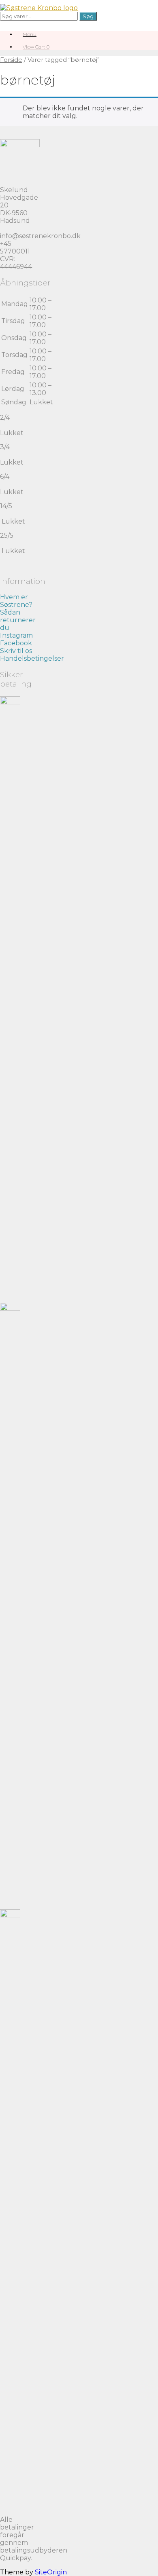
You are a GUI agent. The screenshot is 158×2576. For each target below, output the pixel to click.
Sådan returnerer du (18, 620)
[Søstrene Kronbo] (39, 8)
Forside (11, 60)
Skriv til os (16, 651)
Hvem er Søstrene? (16, 601)
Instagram (16, 635)
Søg (88, 16)
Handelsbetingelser (32, 658)
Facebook (16, 643)
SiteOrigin (51, 2572)
